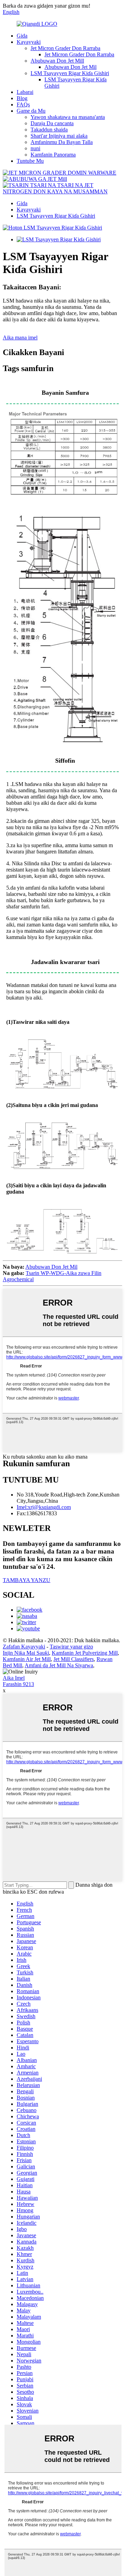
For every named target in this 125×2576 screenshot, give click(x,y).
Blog (22, 98)
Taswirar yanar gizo (71, 1647)
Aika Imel (14, 1678)
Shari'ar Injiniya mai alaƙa (59, 136)
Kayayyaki (29, 42)
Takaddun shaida (49, 130)
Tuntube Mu (30, 161)
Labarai (25, 92)
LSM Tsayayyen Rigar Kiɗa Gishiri (70, 73)
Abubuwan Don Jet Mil (70, 67)
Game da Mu (31, 111)
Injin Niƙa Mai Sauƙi (26, 1653)
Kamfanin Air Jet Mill (27, 1659)
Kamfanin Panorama (53, 155)
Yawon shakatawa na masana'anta (68, 117)
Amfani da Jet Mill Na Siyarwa (59, 1665)
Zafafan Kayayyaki (24, 1647)
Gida (22, 36)
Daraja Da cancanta (52, 123)
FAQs (23, 105)
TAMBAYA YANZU (27, 1580)
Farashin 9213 (18, 1684)
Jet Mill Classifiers (74, 1659)
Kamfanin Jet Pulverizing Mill (85, 1653)
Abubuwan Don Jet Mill (57, 61)
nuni (35, 148)
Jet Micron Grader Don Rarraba (65, 48)
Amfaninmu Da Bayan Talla (62, 142)
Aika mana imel (20, 338)
